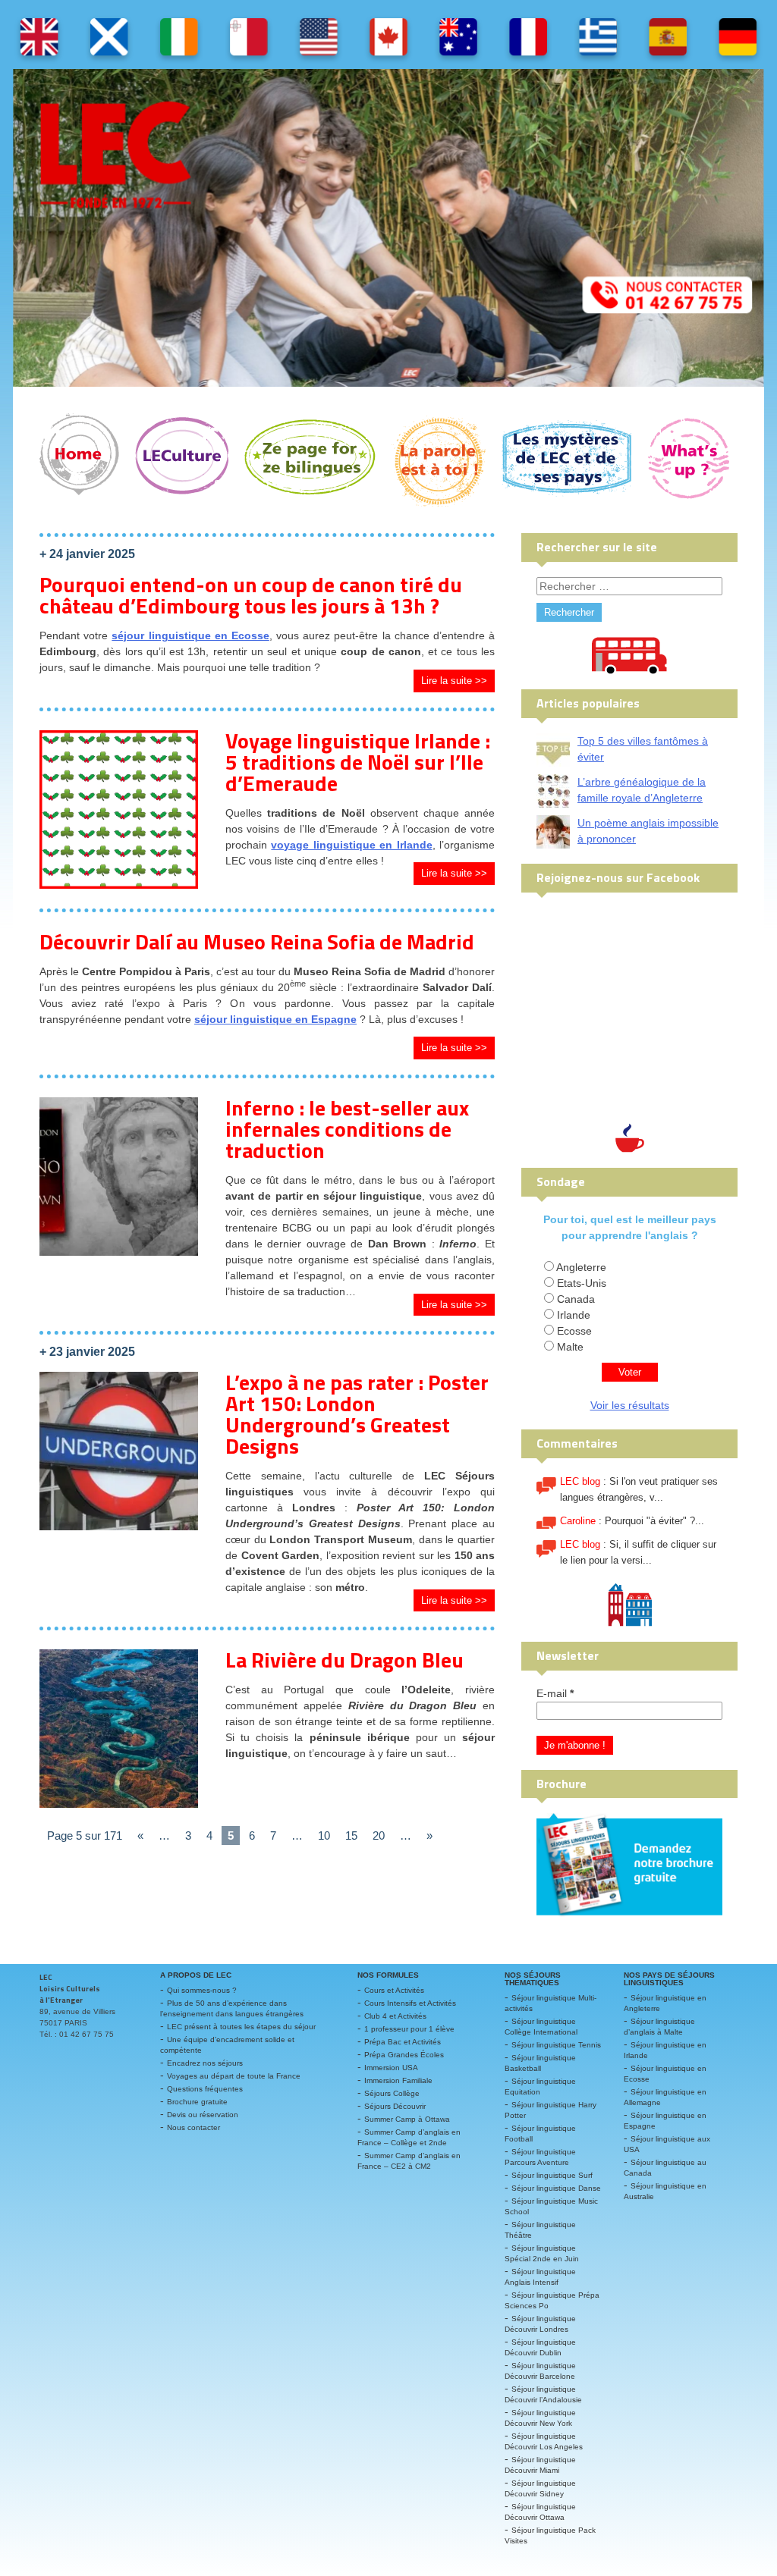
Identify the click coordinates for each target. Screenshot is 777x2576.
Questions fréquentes (205, 2089)
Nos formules (388, 1975)
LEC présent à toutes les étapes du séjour (241, 2027)
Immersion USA (391, 2068)
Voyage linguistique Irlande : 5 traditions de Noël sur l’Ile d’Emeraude (358, 762)
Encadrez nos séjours (205, 2063)
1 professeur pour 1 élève (409, 2029)
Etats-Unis (582, 1283)
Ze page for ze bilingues (310, 460)
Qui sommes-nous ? (202, 1990)
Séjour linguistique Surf (552, 2175)
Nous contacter (193, 2127)
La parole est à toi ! (439, 460)
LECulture (182, 460)
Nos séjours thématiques (533, 1979)
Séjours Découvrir (395, 2106)
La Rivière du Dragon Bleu (344, 1660)
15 (351, 1836)
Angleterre (581, 1267)
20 (379, 1836)
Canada (576, 1299)
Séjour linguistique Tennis (556, 2045)
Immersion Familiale (398, 2080)
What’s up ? (689, 460)
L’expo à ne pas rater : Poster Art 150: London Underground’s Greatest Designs (357, 1414)
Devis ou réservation (203, 2115)
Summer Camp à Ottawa (407, 2119)
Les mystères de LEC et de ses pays (567, 460)
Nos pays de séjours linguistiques (669, 1979)
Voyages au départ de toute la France (234, 2076)
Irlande (574, 1315)
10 (324, 1836)
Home (79, 460)
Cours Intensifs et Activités (410, 2003)
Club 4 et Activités (395, 2016)
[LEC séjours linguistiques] (388, 228)
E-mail (555, 1693)
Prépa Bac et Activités (403, 2042)
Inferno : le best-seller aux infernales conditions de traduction (347, 1129)
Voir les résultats (630, 1405)
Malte (570, 1347)
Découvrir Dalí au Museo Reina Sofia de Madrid (257, 941)
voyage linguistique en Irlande (351, 845)
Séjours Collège (392, 2093)
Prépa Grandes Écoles (404, 2055)
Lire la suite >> (454, 681)
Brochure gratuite (197, 2102)
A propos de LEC (196, 1975)
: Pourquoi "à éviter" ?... (632, 1521)
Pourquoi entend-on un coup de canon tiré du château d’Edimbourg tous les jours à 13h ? (251, 595)
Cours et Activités (394, 1990)
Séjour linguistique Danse (556, 2188)
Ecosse (574, 1331)
